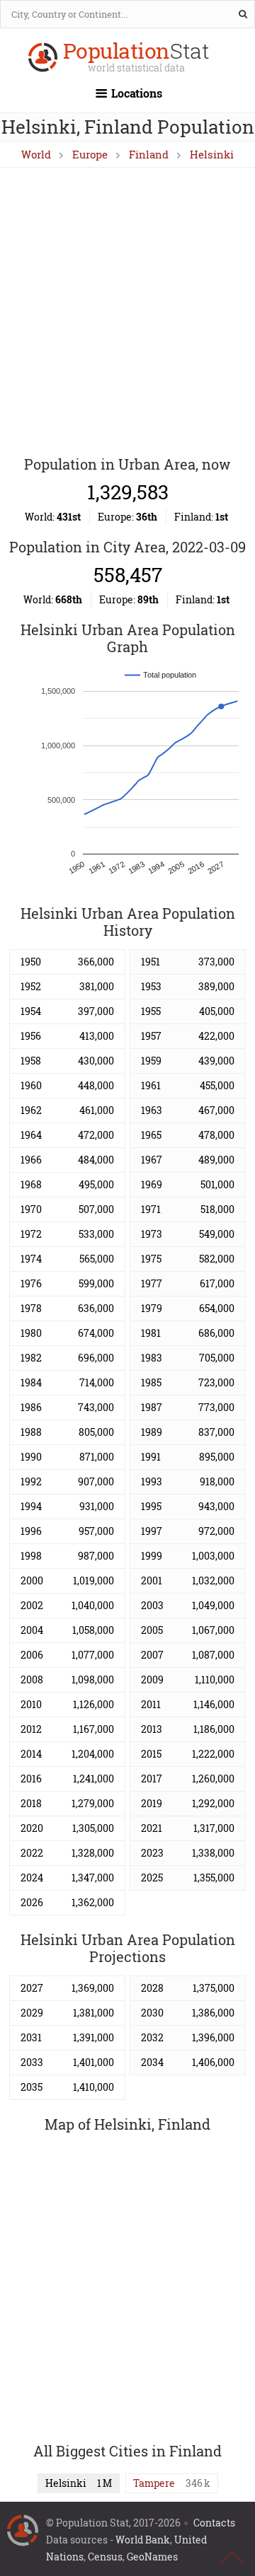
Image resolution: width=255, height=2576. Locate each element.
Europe (90, 154)
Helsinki (212, 154)
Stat (136, 58)
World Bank (143, 2540)
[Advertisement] (127, 313)
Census (105, 2557)
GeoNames (152, 2557)
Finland (149, 154)
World (36, 154)
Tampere (154, 2483)
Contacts (214, 2523)
